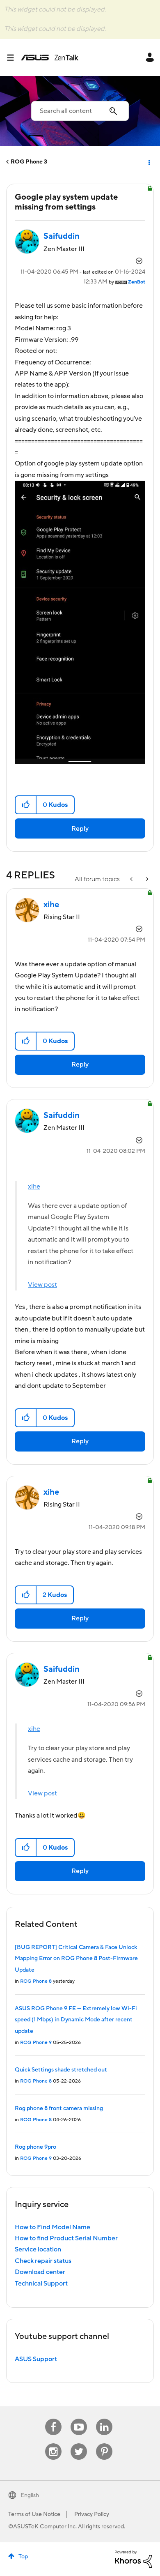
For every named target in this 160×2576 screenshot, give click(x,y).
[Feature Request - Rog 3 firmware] (132, 879)
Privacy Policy (92, 2514)
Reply (80, 829)
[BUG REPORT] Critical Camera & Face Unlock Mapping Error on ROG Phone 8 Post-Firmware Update (76, 1959)
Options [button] (149, 162)
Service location (38, 2249)
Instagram (54, 2444)
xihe (34, 1187)
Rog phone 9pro (35, 2147)
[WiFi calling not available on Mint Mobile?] (146, 879)
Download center (40, 2272)
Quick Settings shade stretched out (61, 2070)
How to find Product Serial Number (66, 2238)
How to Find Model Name (53, 2227)
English (30, 2495)
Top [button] (23, 2557)
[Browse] (14, 58)
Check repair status (43, 2261)
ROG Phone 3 (29, 162)
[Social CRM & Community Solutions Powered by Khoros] (133, 2559)
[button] (26, 805)
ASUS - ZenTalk (50, 58)
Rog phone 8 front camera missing (59, 2108)
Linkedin (104, 2419)
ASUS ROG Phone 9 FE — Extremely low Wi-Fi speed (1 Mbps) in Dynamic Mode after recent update (76, 2020)
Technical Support (41, 2283)
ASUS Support (36, 2359)
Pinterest (104, 2444)
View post (42, 1285)
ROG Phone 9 (36, 2043)
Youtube (79, 2419)
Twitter (79, 2444)
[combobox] (80, 111)
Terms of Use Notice (34, 2514)
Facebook (53, 2419)
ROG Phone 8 (36, 1981)
